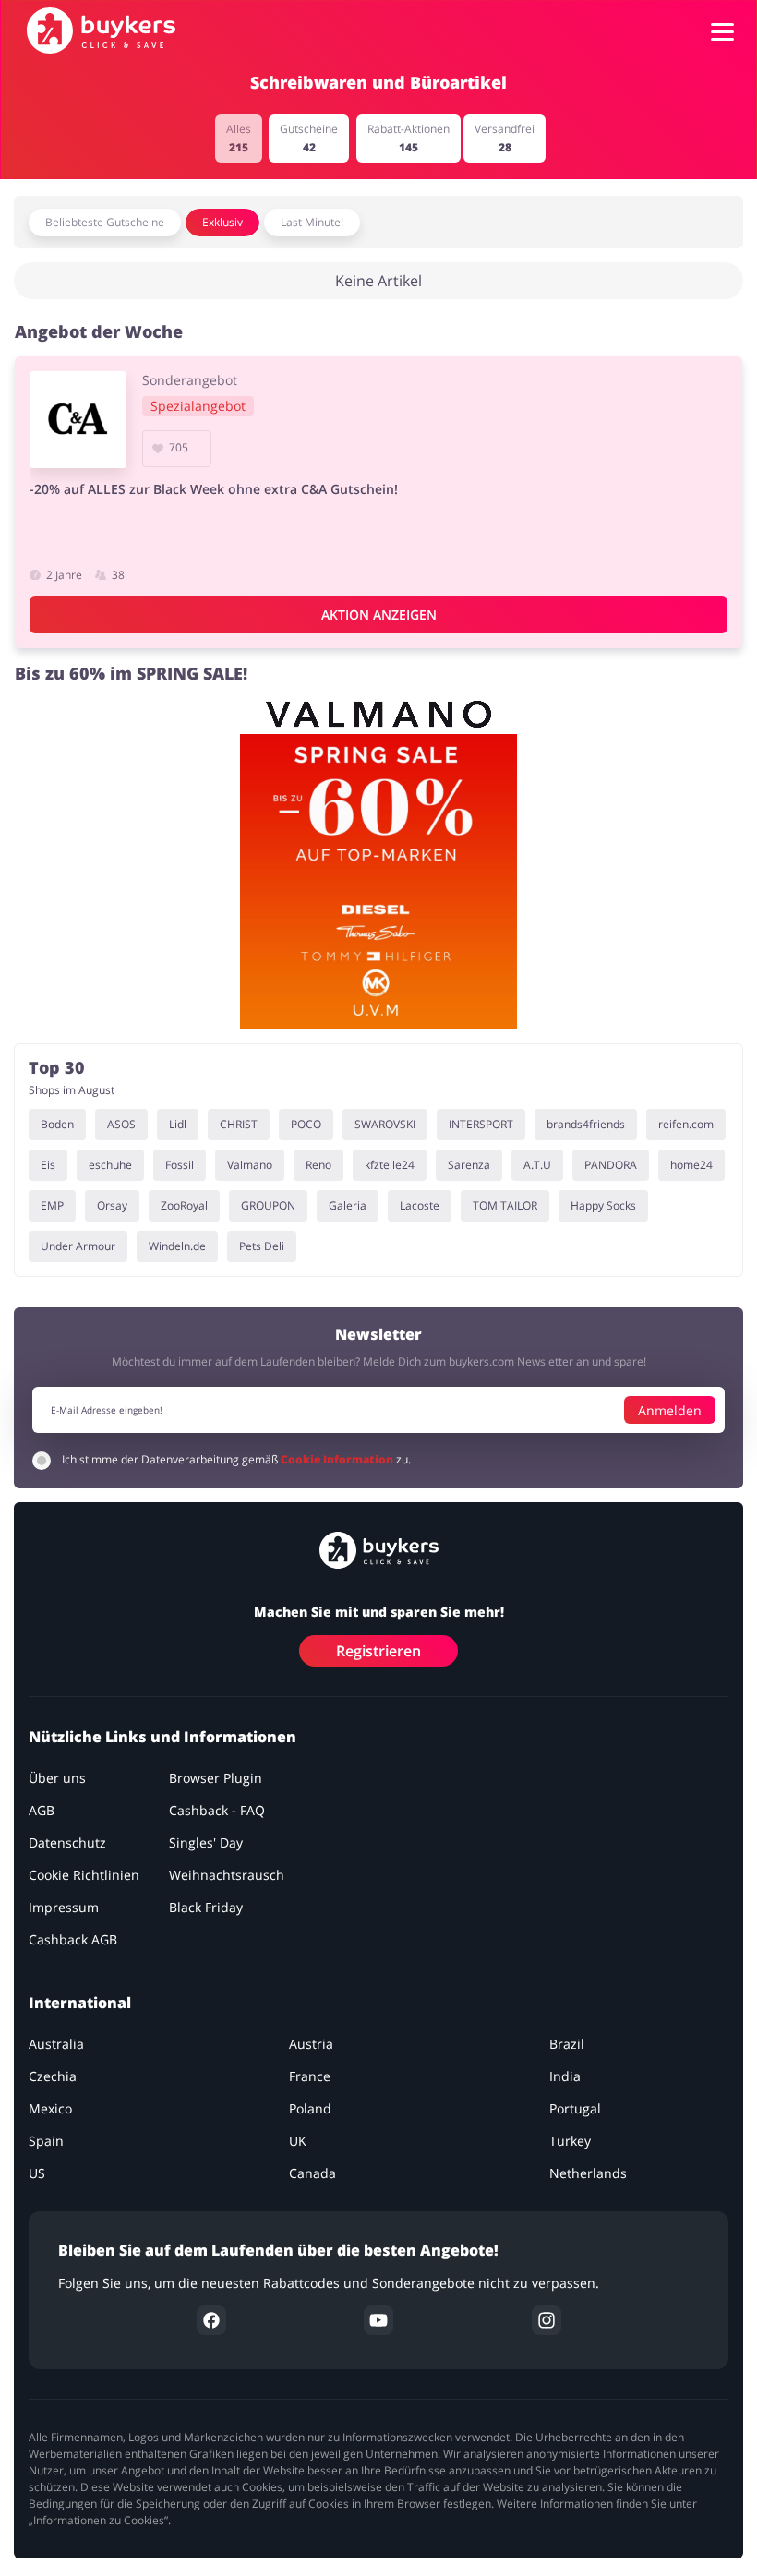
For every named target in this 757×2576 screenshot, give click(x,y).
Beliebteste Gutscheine (105, 222)
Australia (56, 2045)
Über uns (57, 1779)
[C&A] (78, 420)
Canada (312, 2174)
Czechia (53, 2077)
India (565, 2077)
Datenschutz (67, 1843)
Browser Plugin (216, 1779)
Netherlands (588, 2174)
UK (298, 2142)
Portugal (575, 2109)
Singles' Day (206, 1843)
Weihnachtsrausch (227, 1876)
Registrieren (378, 1652)
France (310, 2077)
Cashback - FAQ (217, 1811)
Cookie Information (338, 1460)
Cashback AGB (73, 1940)
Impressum (64, 1908)
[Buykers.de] (101, 30)
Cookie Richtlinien (84, 1876)
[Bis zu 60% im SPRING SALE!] (378, 863)
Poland (310, 2109)
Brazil (567, 2045)
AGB (42, 1811)
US (37, 2174)
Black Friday (206, 1908)
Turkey (570, 2142)
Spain (46, 2142)
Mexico (50, 2109)
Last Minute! (312, 222)
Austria (311, 2045)
